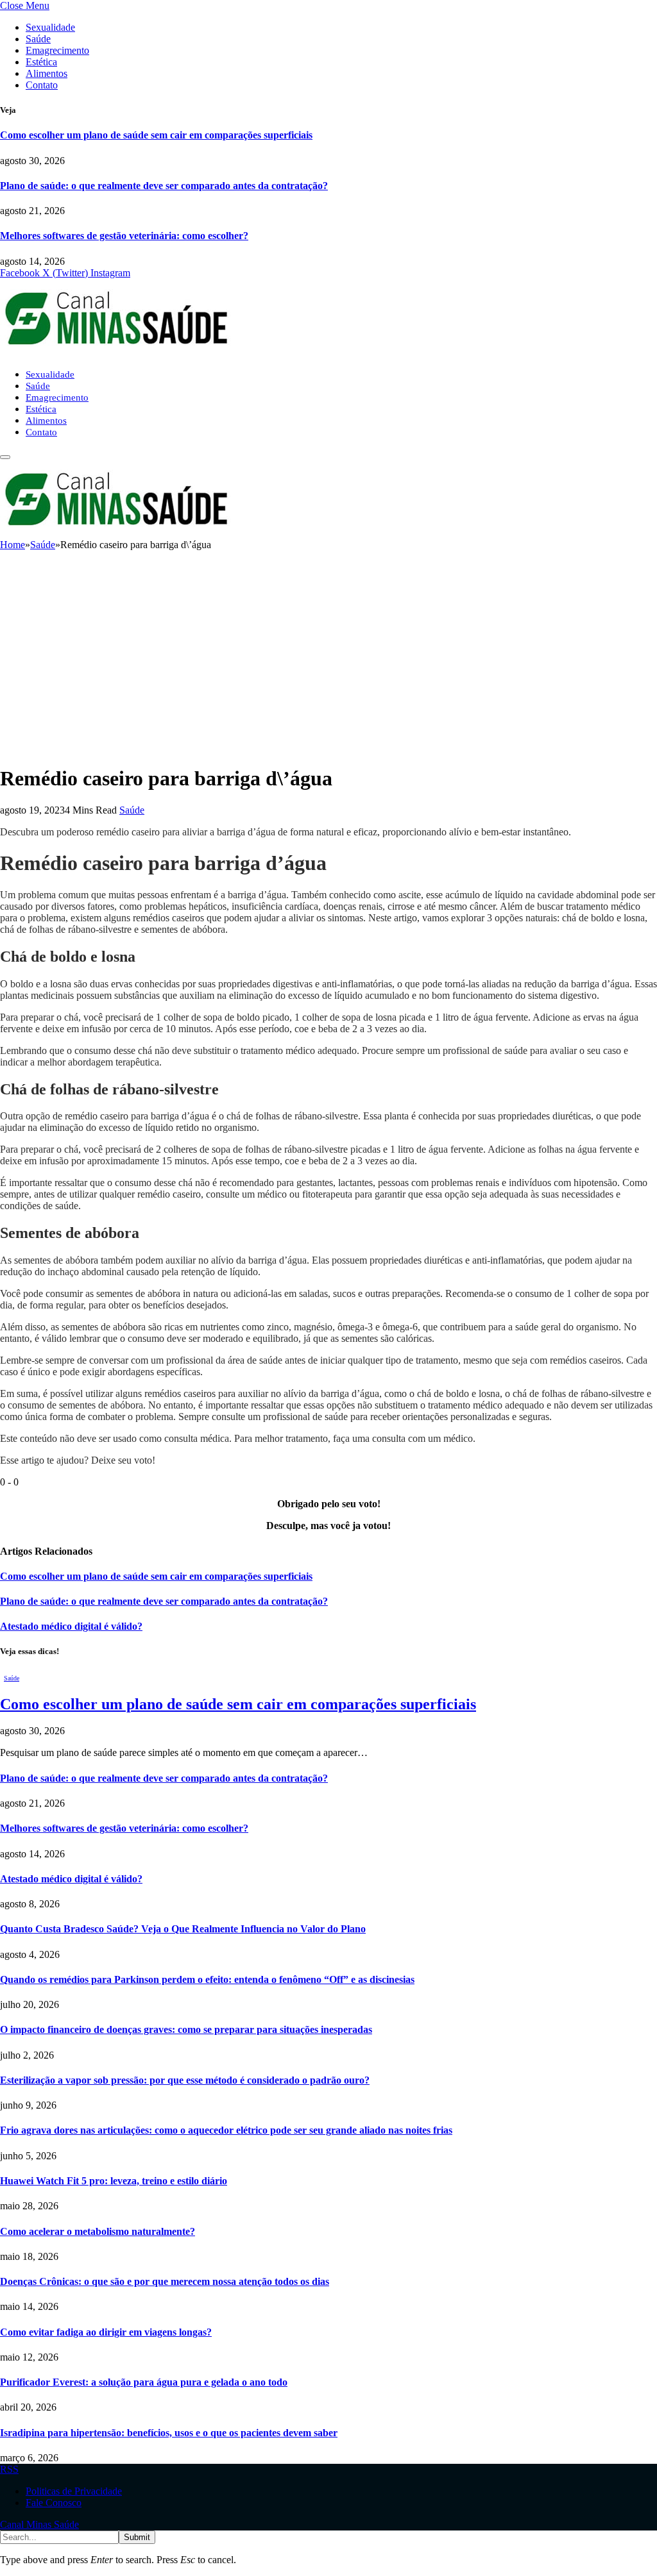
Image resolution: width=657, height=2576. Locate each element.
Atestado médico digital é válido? (71, 1626)
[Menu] (5, 457)
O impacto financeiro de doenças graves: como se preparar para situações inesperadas (186, 2029)
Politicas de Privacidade (74, 2491)
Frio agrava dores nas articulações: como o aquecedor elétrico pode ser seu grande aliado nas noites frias (226, 2130)
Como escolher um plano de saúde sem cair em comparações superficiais (156, 135)
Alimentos (47, 73)
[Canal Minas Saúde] (115, 352)
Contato (42, 85)
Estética (41, 62)
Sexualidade (50, 27)
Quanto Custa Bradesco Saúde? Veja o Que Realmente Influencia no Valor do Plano (183, 1929)
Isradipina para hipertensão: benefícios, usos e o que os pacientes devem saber (169, 2433)
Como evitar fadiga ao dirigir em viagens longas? (106, 2332)
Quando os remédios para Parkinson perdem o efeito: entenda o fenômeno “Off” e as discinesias (207, 1979)
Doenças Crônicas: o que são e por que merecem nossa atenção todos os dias (165, 2281)
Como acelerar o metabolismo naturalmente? (98, 2231)
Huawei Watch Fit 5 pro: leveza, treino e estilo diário (114, 2181)
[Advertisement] (328, 663)
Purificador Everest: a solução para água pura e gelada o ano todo (144, 2382)
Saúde (38, 39)
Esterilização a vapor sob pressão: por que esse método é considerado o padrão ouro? (185, 2080)
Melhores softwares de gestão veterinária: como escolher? (124, 236)
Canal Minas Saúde (39, 2524)
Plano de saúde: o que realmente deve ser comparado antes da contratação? (164, 186)
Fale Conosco (54, 2503)
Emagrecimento (57, 50)
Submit (137, 2537)
